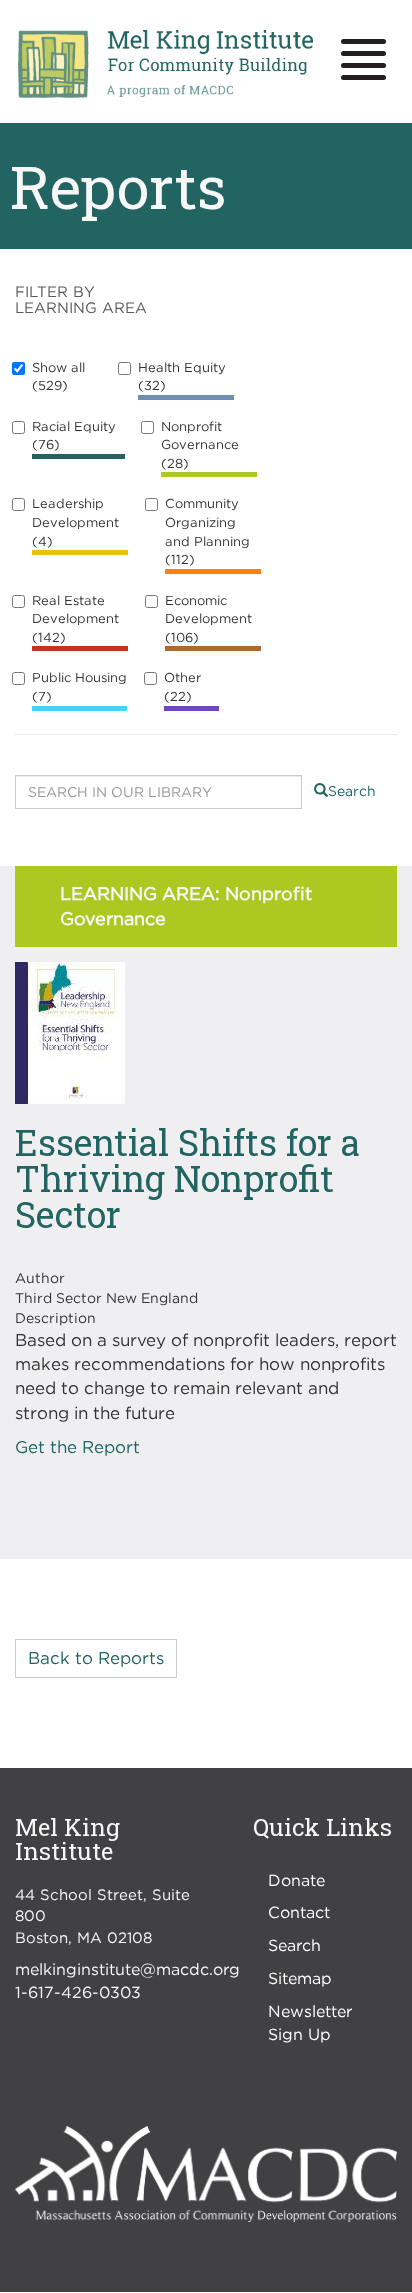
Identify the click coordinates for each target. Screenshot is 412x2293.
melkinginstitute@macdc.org (127, 1969)
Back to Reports (96, 1658)
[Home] (164, 64)
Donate (296, 1880)
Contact (299, 1912)
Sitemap (300, 1978)
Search (352, 790)
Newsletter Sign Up (310, 2022)
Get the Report (77, 1447)
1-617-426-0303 (78, 1992)
